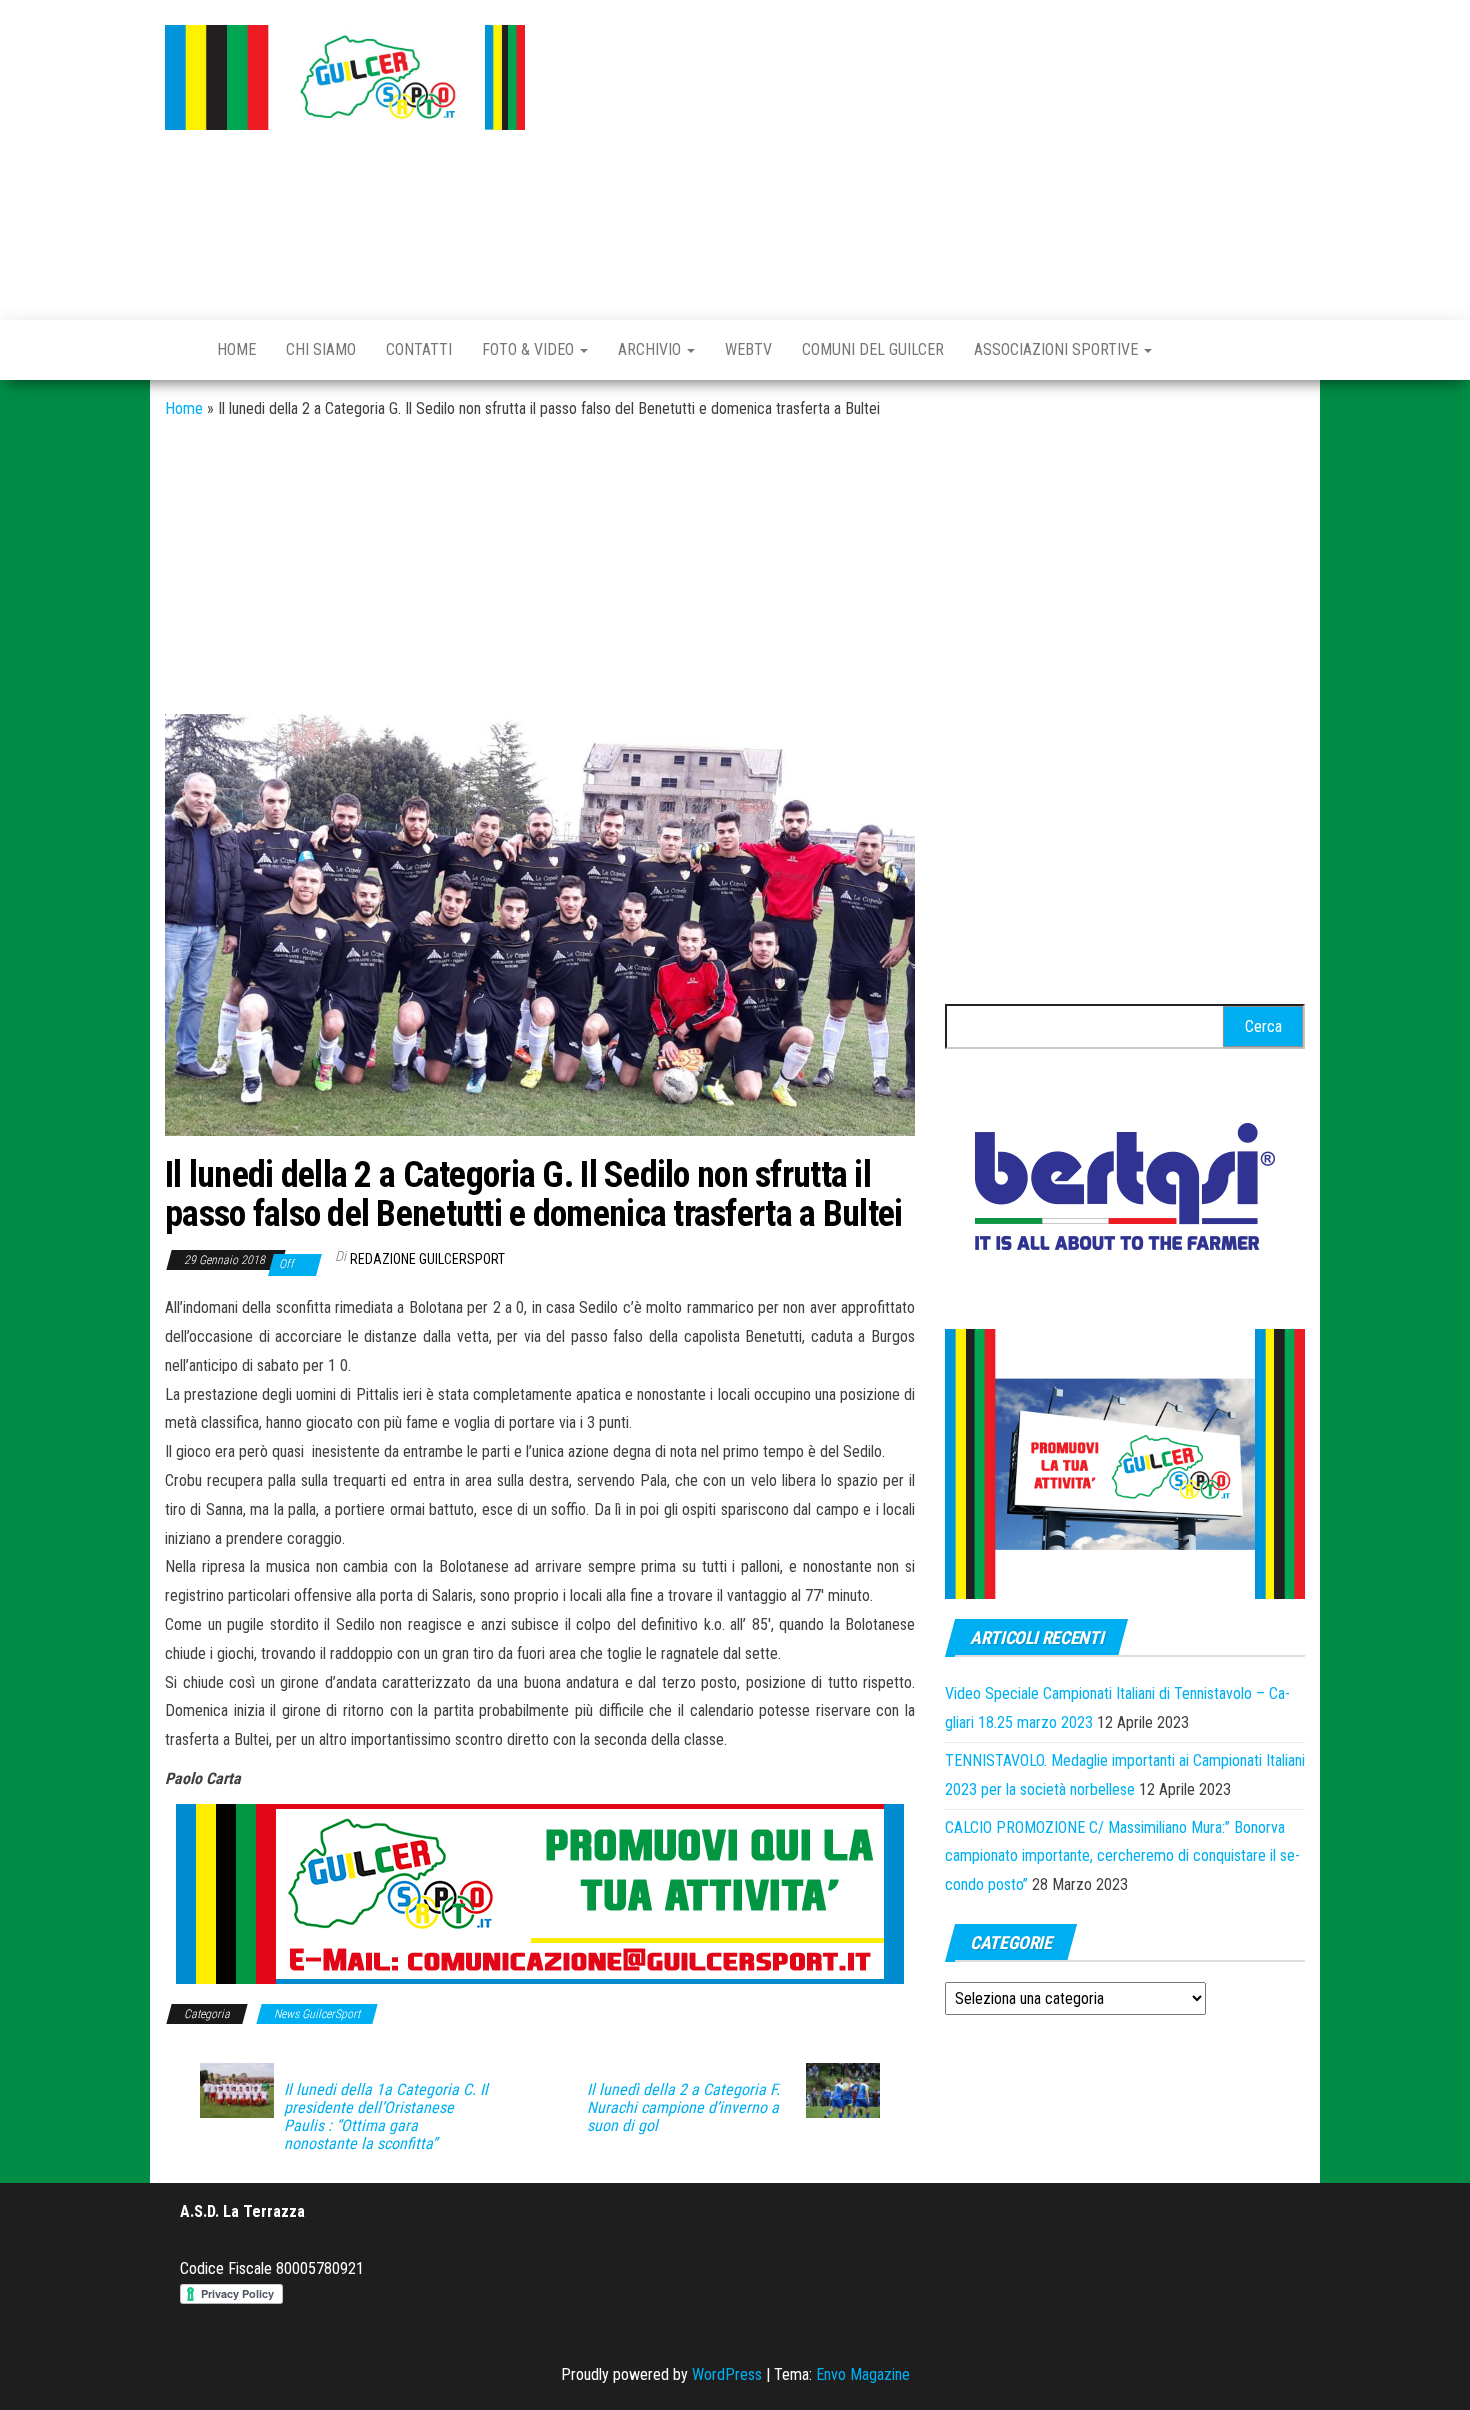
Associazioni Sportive (1058, 349)
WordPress (727, 2374)
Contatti (419, 349)
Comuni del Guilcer (873, 349)
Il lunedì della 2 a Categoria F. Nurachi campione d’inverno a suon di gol (683, 2108)
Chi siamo (321, 349)
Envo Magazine (863, 2374)
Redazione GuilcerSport (427, 1259)
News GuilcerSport (317, 2014)
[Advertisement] (930, 155)
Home (236, 349)
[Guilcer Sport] (176, 350)
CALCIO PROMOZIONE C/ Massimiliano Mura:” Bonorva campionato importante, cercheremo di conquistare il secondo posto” (1122, 1856)
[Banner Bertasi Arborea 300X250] (1125, 1192)
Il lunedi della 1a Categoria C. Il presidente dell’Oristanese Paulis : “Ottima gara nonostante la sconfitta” (386, 2117)
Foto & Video (530, 349)
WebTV (748, 349)
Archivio (651, 349)
